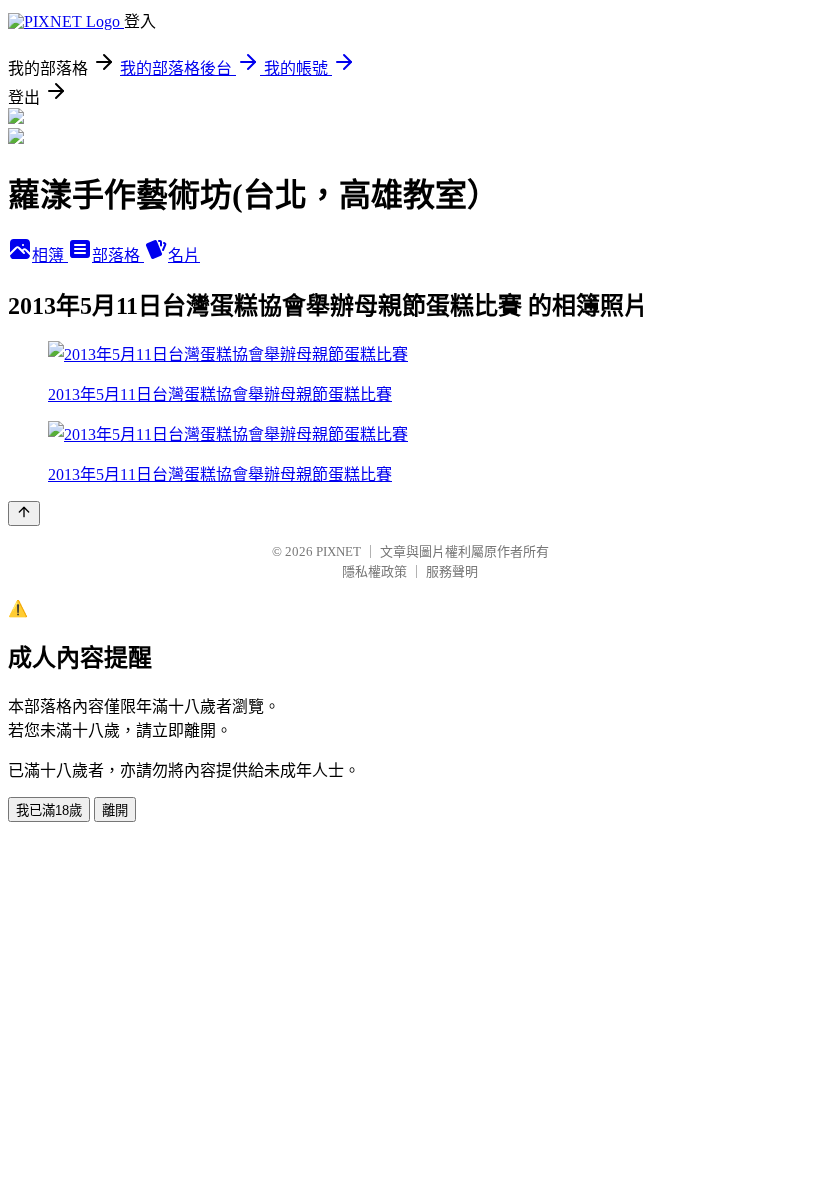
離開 (115, 810)
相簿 (50, 255)
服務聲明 (452, 571)
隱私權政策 (374, 571)
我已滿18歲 (49, 810)
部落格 (118, 255)
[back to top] (24, 513)
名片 (184, 255)
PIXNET (338, 551)
